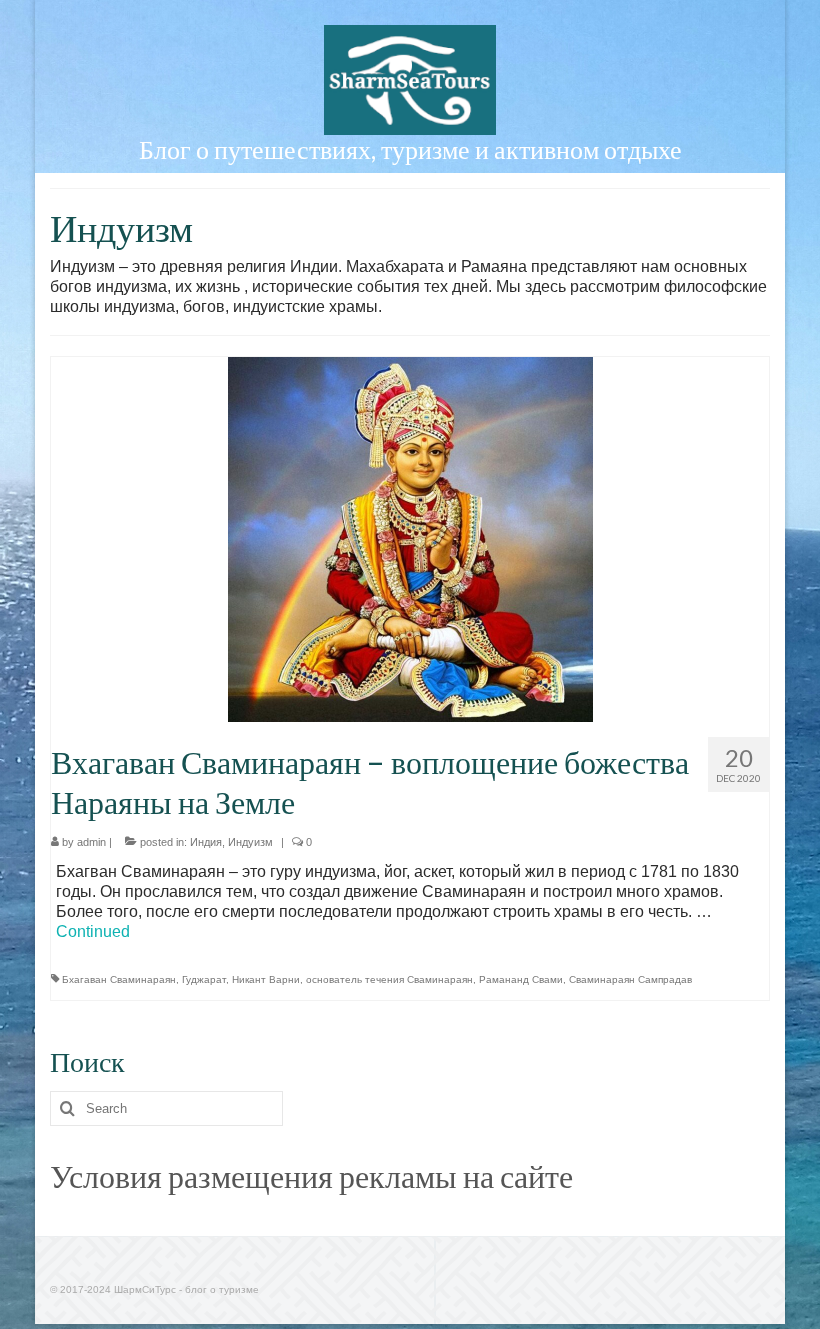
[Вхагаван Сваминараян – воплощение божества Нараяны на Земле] (410, 538)
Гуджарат (204, 979)
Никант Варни (266, 979)
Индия (206, 842)
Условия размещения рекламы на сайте (311, 1175)
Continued (93, 931)
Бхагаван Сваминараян (119, 979)
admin (91, 842)
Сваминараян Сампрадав (630, 979)
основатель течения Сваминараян (389, 979)
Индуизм (250, 842)
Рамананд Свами (521, 979)
